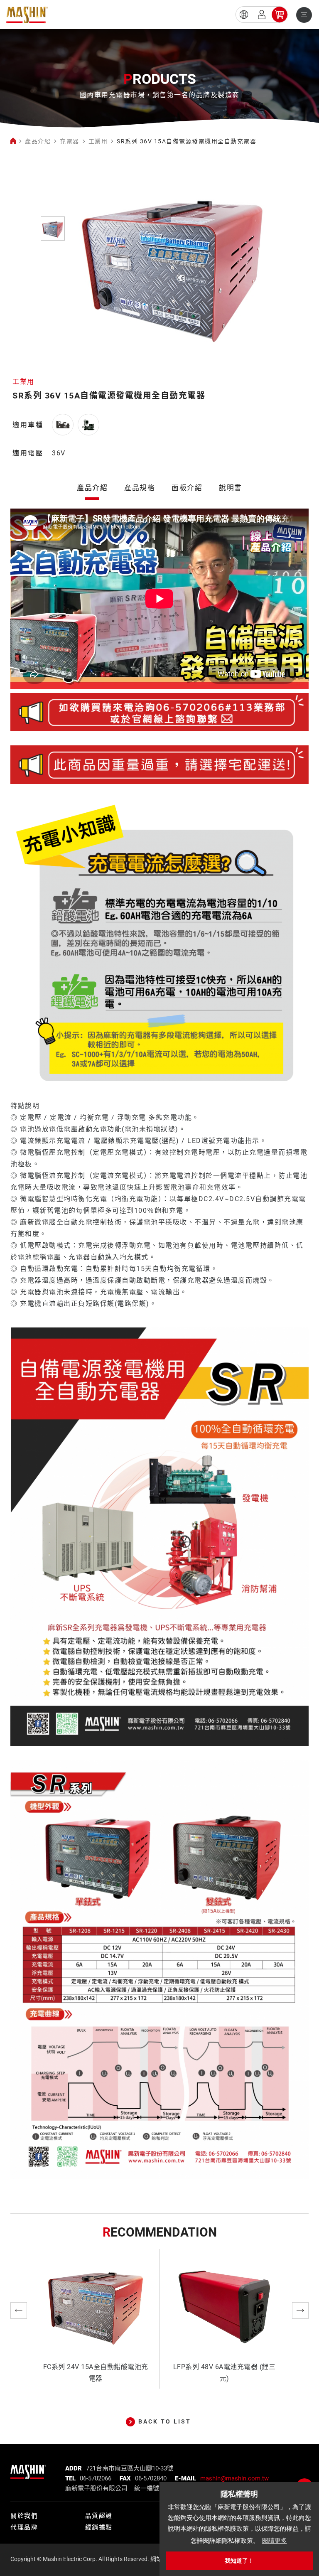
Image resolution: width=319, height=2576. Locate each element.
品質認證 (99, 2516)
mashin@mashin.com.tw (234, 2478)
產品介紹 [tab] (92, 488)
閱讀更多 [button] (275, 2540)
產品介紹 (38, 141)
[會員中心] (262, 15)
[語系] (244, 15)
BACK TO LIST (165, 2421)
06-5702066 (96, 2478)
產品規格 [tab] (140, 488)
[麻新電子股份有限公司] (28, 2470)
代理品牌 (24, 2527)
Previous (19, 2311)
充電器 (70, 141)
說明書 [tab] (231, 488)
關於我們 (24, 2516)
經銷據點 (99, 2527)
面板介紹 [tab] (187, 488)
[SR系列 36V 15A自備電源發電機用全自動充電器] (27, 15)
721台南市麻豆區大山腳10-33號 (130, 2468)
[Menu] (304, 15)
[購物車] (280, 15)
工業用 (98, 141)
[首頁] (13, 141)
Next (300, 2311)
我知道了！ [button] (239, 2561)
